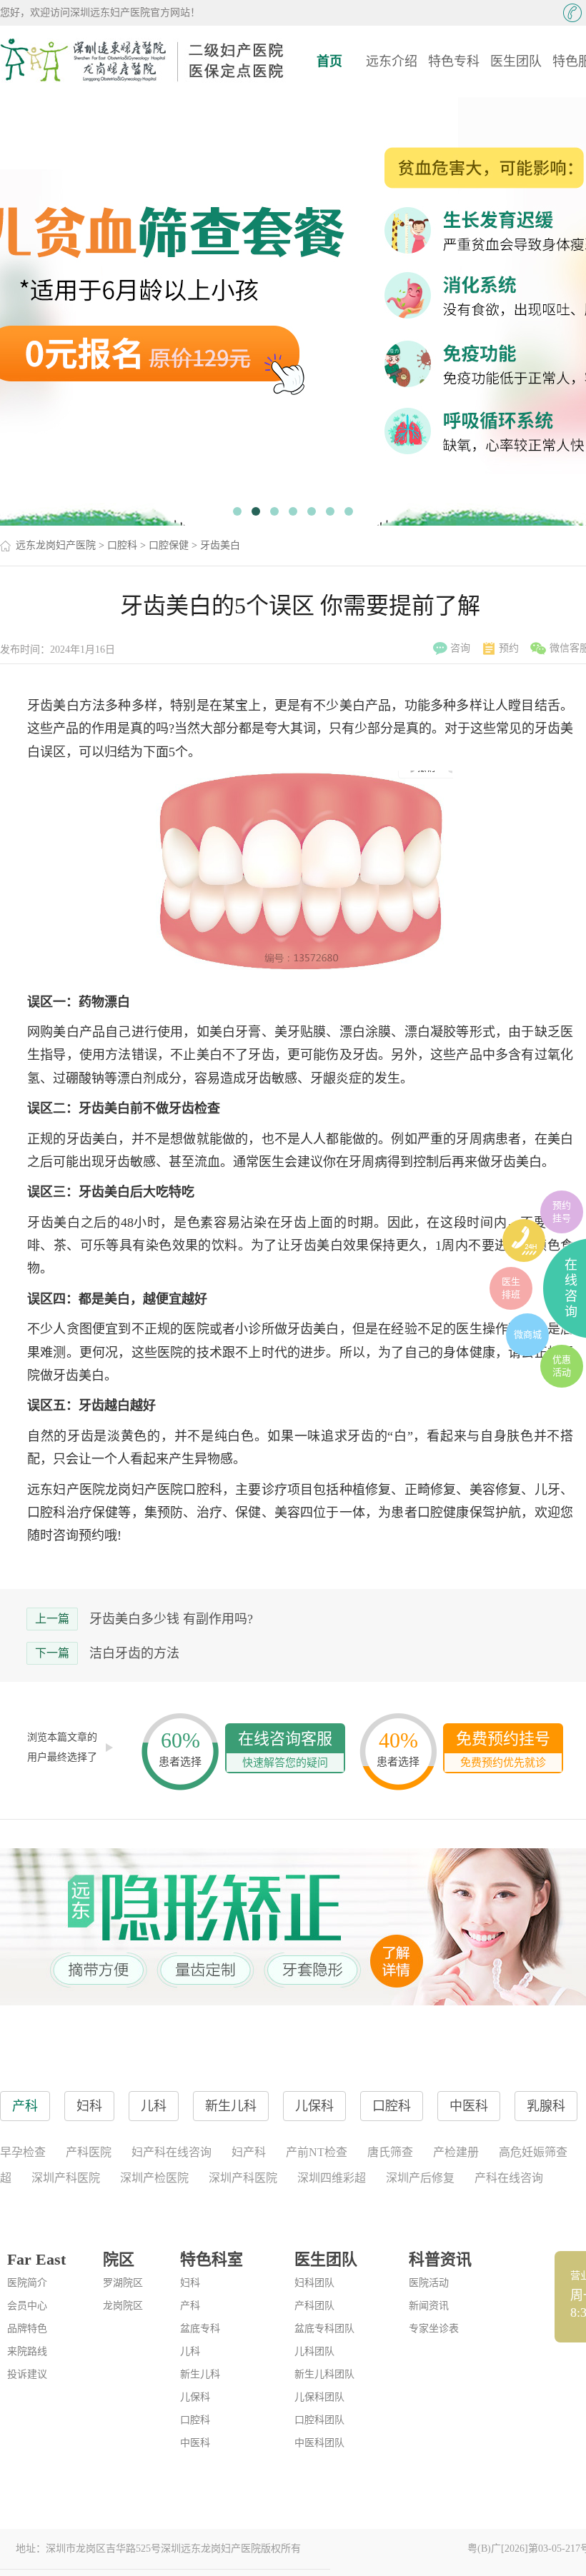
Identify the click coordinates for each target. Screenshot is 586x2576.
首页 (329, 61)
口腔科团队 (319, 2420)
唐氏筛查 (390, 2152)
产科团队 (314, 2306)
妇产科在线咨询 (172, 2152)
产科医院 (89, 2152)
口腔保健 (169, 545)
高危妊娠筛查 (533, 2152)
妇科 (190, 2283)
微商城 (528, 1334)
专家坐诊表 (434, 2329)
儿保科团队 (319, 2397)
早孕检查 (23, 2152)
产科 (190, 2306)
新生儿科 (200, 2374)
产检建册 (456, 2152)
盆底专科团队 (324, 2329)
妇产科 (249, 2152)
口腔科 (122, 545)
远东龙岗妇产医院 (56, 545)
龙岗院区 (123, 2306)
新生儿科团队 (324, 2374)
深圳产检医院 (154, 2178)
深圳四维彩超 (332, 2178)
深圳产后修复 (420, 2178)
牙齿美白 (220, 545)
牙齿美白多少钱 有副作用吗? (171, 1619)
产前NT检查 (317, 2152)
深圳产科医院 (66, 2178)
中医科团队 (319, 2443)
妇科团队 (314, 2283)
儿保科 (195, 2397)
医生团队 (516, 61)
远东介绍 (392, 61)
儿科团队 (314, 2351)
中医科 (195, 2443)
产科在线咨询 (509, 2178)
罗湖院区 (123, 2283)
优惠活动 (562, 1366)
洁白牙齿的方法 (134, 1653)
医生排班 (511, 1288)
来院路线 (27, 2351)
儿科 (190, 2351)
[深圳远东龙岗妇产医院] (143, 61)
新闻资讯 (429, 2306)
